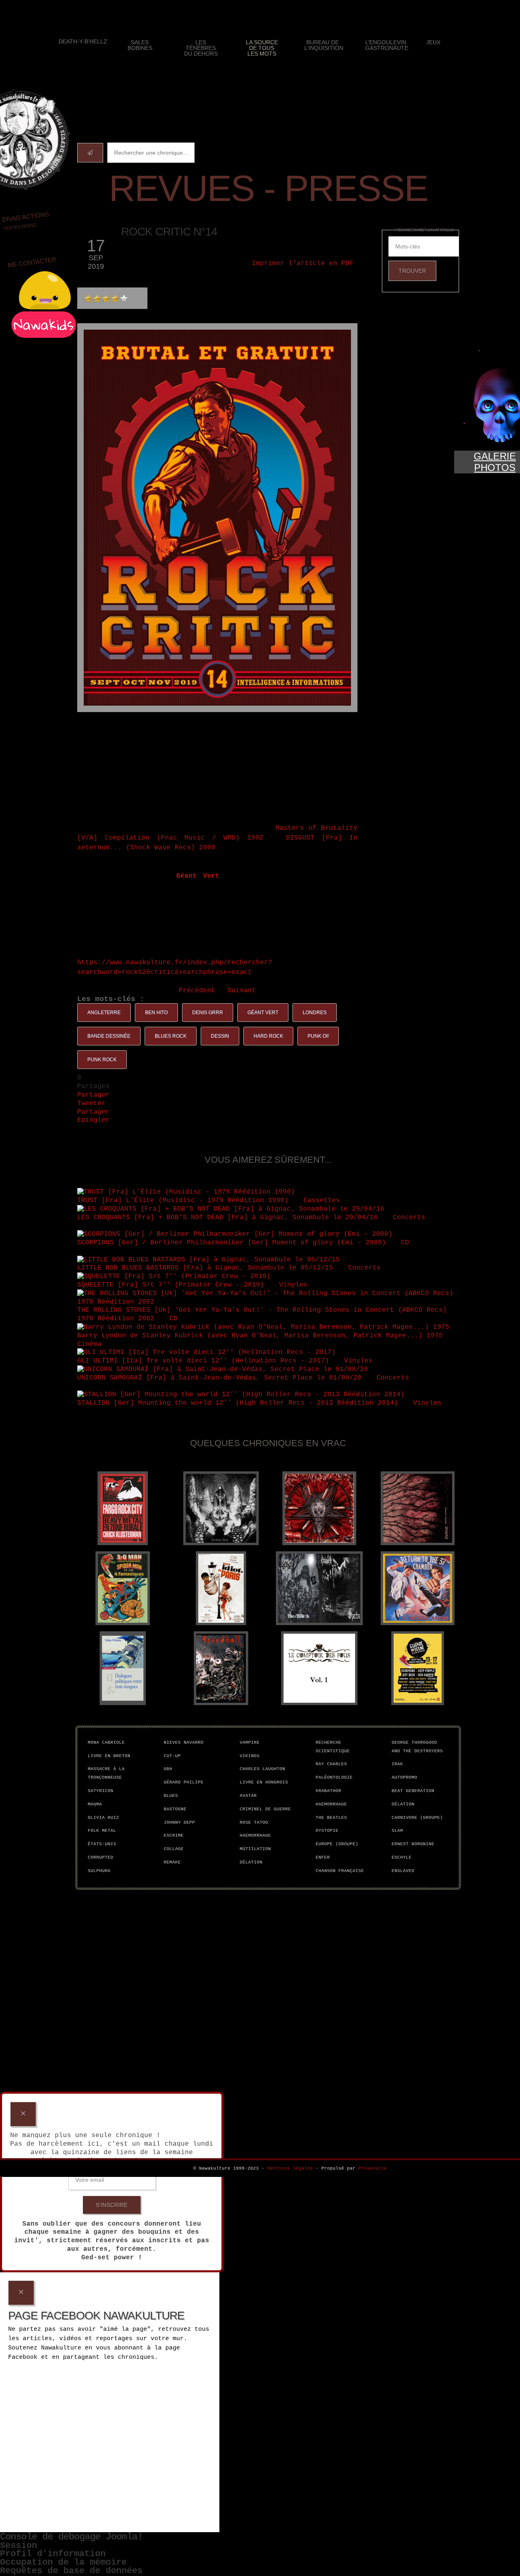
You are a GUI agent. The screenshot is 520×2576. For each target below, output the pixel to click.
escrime (174, 1835)
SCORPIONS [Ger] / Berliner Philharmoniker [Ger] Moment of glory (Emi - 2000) (232, 1243)
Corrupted (101, 1857)
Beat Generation (413, 1791)
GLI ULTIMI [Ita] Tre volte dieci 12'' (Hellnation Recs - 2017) (203, 1361)
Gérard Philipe (184, 1782)
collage (174, 1849)
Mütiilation (255, 1849)
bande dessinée (109, 1036)
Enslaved (403, 1871)
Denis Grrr (208, 1013)
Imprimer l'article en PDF (303, 263)
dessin (220, 1036)
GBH (168, 1769)
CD (407, 1243)
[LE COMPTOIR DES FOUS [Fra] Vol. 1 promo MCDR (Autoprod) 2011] (319, 1668)
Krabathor (328, 1791)
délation (251, 1862)
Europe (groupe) (337, 1844)
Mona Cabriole (106, 1743)
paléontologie (334, 1777)
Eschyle (402, 1857)
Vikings (250, 1756)
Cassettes (324, 1201)
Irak (397, 1764)
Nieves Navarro (184, 1743)
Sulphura (99, 1871)
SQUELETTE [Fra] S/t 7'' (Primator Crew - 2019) (171, 1285)
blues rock (171, 1036)
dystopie (327, 1831)
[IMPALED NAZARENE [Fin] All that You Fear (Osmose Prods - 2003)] (319, 1508)
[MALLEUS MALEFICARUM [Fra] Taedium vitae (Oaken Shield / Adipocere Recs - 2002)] (221, 1508)
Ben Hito (156, 1013)
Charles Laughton (262, 1769)
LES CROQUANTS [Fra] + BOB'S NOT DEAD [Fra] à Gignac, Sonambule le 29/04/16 (227, 1218)
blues (171, 1796)
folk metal (102, 1831)
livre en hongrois (264, 1782)
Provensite (373, 2168)
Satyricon (101, 1791)
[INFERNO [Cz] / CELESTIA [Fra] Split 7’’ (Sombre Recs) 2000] (319, 1588)
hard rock (268, 1036)
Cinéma (91, 1344)
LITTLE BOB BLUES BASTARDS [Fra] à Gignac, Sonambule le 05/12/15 (205, 1268)
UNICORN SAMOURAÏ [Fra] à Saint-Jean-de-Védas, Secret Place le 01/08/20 (219, 1378)
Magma (95, 1804)
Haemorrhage (255, 1835)
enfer (323, 1857)
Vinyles (295, 1285)
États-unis (102, 1844)
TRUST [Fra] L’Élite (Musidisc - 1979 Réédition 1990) (183, 1201)
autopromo (404, 1777)
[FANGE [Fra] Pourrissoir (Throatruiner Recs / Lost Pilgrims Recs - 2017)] (418, 1508)
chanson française (340, 1871)
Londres (315, 1013)
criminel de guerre (265, 1809)
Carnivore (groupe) (417, 1818)
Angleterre (104, 1013)
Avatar (248, 1796)
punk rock (102, 1060)
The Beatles (331, 1818)
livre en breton (109, 1756)
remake (172, 1862)
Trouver (412, 271)
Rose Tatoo (254, 1822)
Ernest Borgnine (413, 1844)
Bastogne (175, 1809)
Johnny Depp (179, 1822)
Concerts (411, 1218)
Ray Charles (331, 1764)
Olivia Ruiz (103, 1818)
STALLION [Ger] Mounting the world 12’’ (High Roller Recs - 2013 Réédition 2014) (238, 1403)
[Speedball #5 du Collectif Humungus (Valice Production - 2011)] (221, 1668)
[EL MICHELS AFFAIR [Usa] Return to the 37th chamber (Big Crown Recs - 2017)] (418, 1588)
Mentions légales (290, 2168)
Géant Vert (263, 1013)
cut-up (172, 1756)
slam (397, 1831)
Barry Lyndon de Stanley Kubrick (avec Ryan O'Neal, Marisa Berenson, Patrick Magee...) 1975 (260, 1336)
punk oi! (318, 1036)
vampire (250, 1743)
